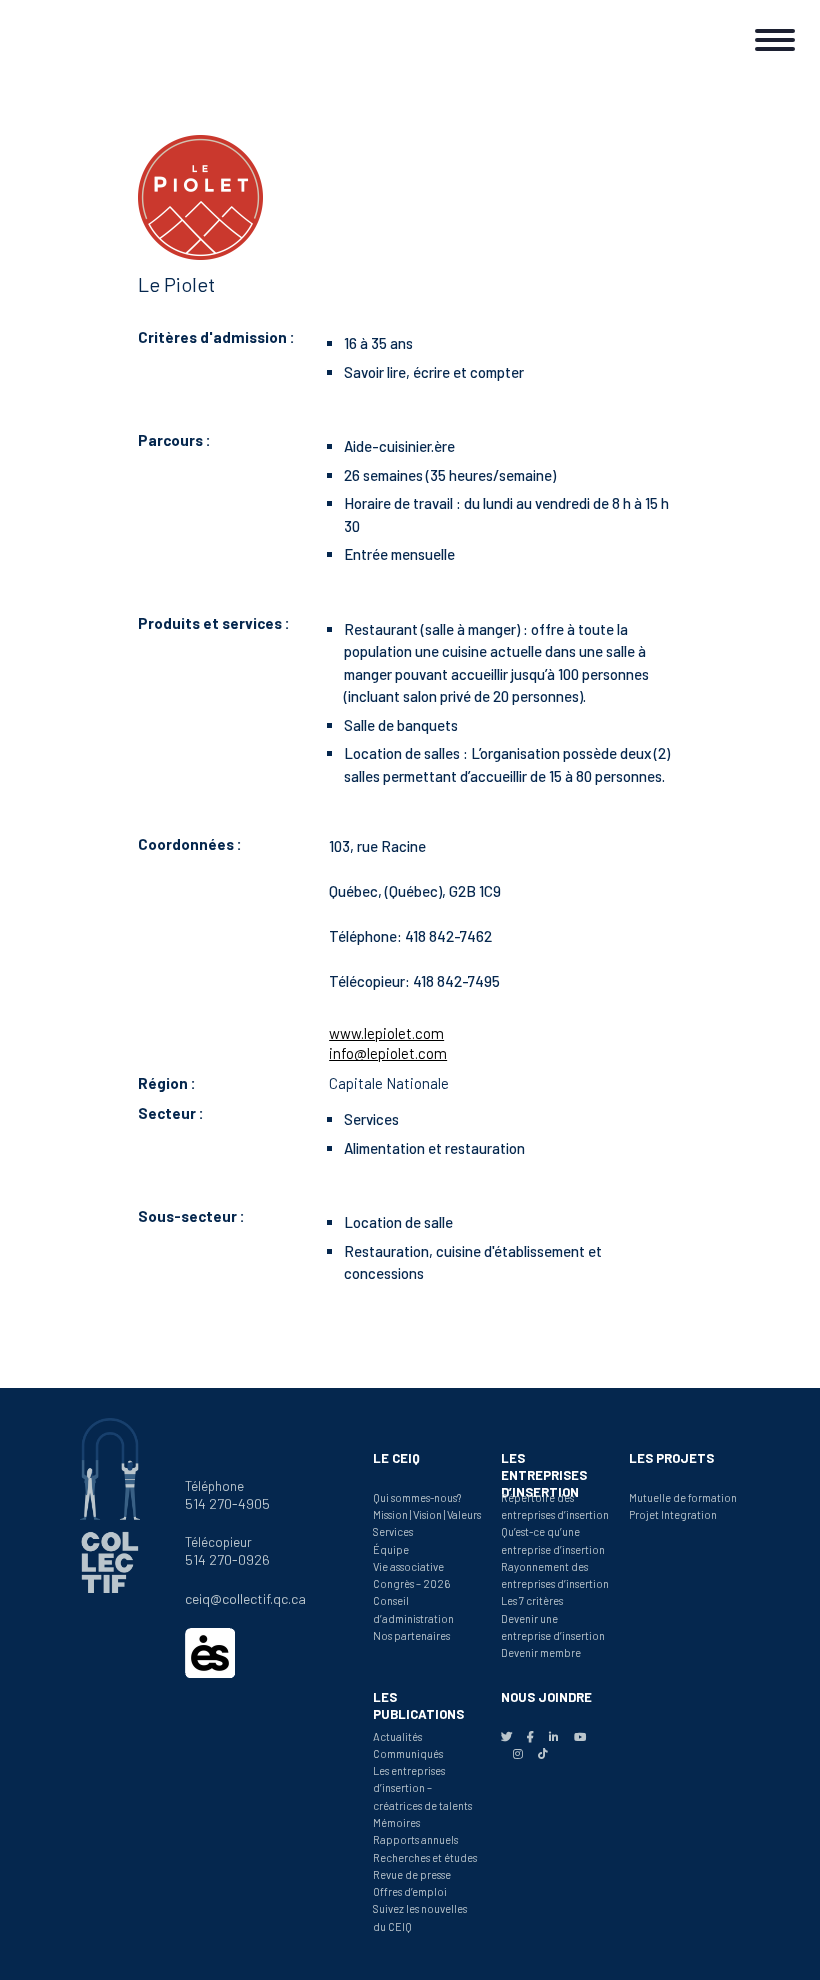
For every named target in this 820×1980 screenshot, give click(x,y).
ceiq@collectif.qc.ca (245, 1598)
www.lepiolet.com (386, 1033)
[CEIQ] (80, 35)
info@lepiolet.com (388, 1053)
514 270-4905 (227, 1503)
